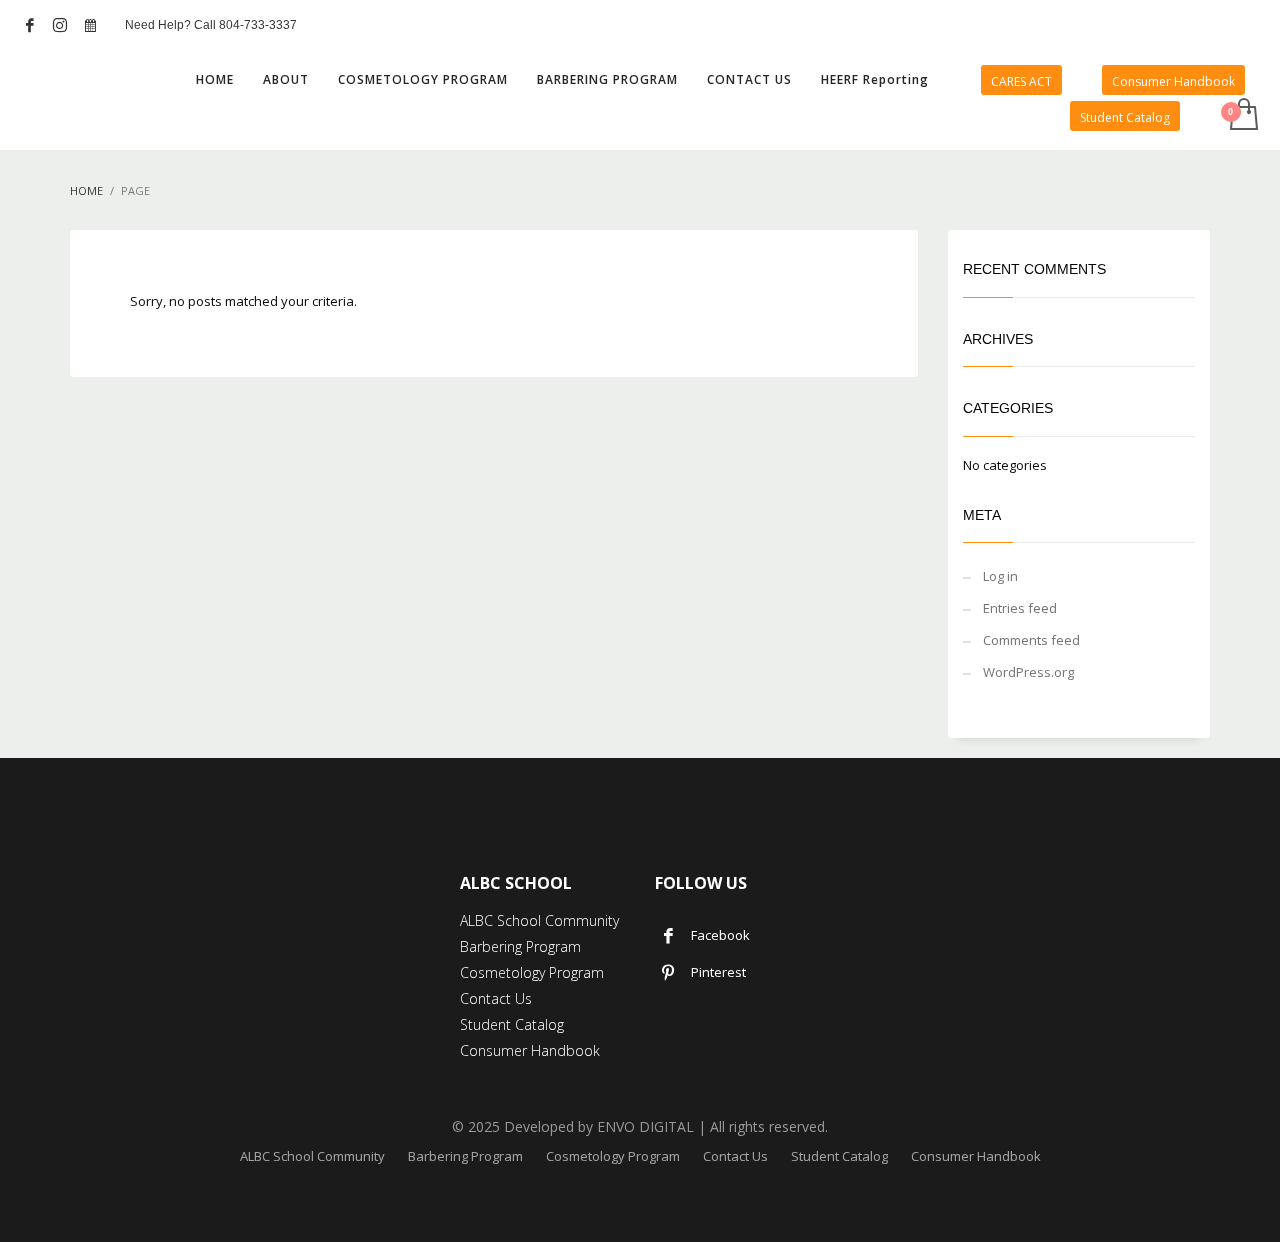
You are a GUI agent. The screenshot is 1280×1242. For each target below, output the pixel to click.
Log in (1000, 576)
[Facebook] (30, 25)
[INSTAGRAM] (60, 25)
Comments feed (1031, 640)
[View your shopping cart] (1242, 116)
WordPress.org (1028, 672)
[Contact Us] (90, 25)
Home (86, 190)
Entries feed (1020, 608)
